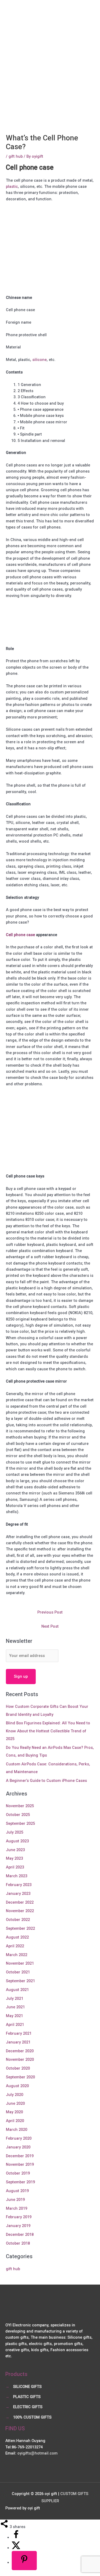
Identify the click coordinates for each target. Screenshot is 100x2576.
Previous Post (50, 1612)
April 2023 (15, 1867)
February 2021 (19, 2033)
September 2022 (20, 1928)
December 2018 (20, 2234)
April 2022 (15, 1946)
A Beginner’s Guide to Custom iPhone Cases (46, 1781)
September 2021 (20, 1981)
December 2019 (20, 2156)
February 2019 (19, 2217)
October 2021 (18, 1972)
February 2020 (19, 2138)
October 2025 (18, 1815)
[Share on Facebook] (16, 2537)
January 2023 (18, 1894)
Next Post (50, 1626)
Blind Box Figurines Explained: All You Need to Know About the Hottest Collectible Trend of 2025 (48, 1731)
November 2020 (20, 2059)
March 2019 (17, 2208)
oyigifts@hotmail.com (37, 2453)
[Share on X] (16, 2548)
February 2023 (19, 1885)
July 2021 (15, 1998)
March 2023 (17, 1876)
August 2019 (17, 2191)
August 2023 (17, 1841)
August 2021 (17, 1990)
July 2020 (15, 2095)
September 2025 (20, 1823)
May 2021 (14, 2016)
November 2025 (20, 1806)
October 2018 (18, 2243)
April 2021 (15, 2025)
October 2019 (18, 2173)
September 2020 (20, 2077)
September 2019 (20, 2182)
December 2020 (20, 2051)
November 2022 (20, 1911)
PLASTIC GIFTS (27, 2397)
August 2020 (17, 2086)
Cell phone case (20, 935)
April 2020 (15, 2121)
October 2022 (18, 1920)
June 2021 (15, 2007)
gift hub (16, 156)
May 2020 (14, 2112)
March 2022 (17, 1955)
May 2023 (14, 1858)
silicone (39, 360)
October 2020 (18, 2068)
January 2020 (18, 2147)
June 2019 (15, 2200)
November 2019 (20, 2164)
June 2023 (15, 1850)
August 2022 (17, 1937)
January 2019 (18, 2226)
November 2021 (20, 1963)
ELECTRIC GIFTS (28, 2407)
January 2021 (18, 2042)
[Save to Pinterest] (24, 2560)
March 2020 (17, 2130)
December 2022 (20, 1902)
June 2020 (15, 2103)
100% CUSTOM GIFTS (32, 2417)
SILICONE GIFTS (27, 2387)
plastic (12, 186)
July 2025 (15, 1832)
